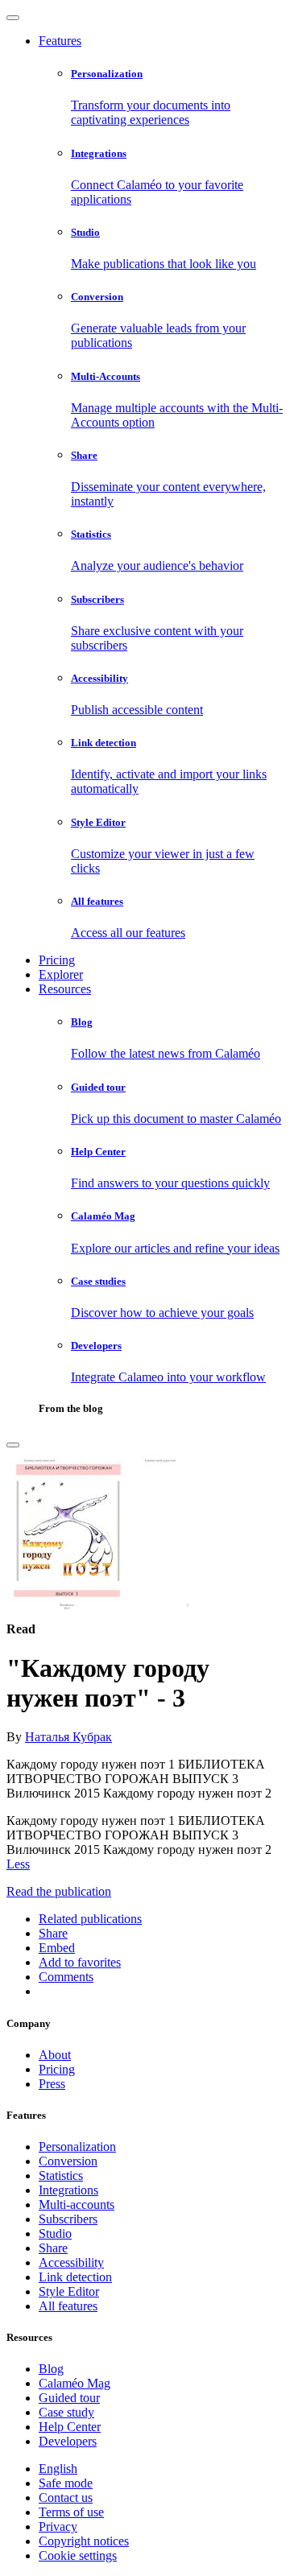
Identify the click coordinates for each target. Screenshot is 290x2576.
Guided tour (69, 2398)
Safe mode (66, 2483)
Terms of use (71, 2512)
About (55, 2055)
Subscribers (68, 2219)
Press (52, 2084)
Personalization (77, 2147)
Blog (51, 2369)
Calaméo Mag (75, 2383)
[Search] (13, 1445)
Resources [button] (65, 989)
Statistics (61, 2176)
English (58, 2469)
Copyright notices (84, 2541)
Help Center (70, 2427)
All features (68, 2306)
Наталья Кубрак (68, 1737)
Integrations (68, 2190)
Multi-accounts (77, 2204)
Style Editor (69, 2291)
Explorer (61, 974)
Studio (55, 2233)
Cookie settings (78, 2555)
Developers (68, 2441)
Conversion (68, 2161)
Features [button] (60, 41)
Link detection (75, 2277)
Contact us (66, 2498)
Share (53, 2248)
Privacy (58, 2526)
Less (18, 1864)
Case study (66, 2412)
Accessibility (71, 2262)
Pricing (57, 960)
